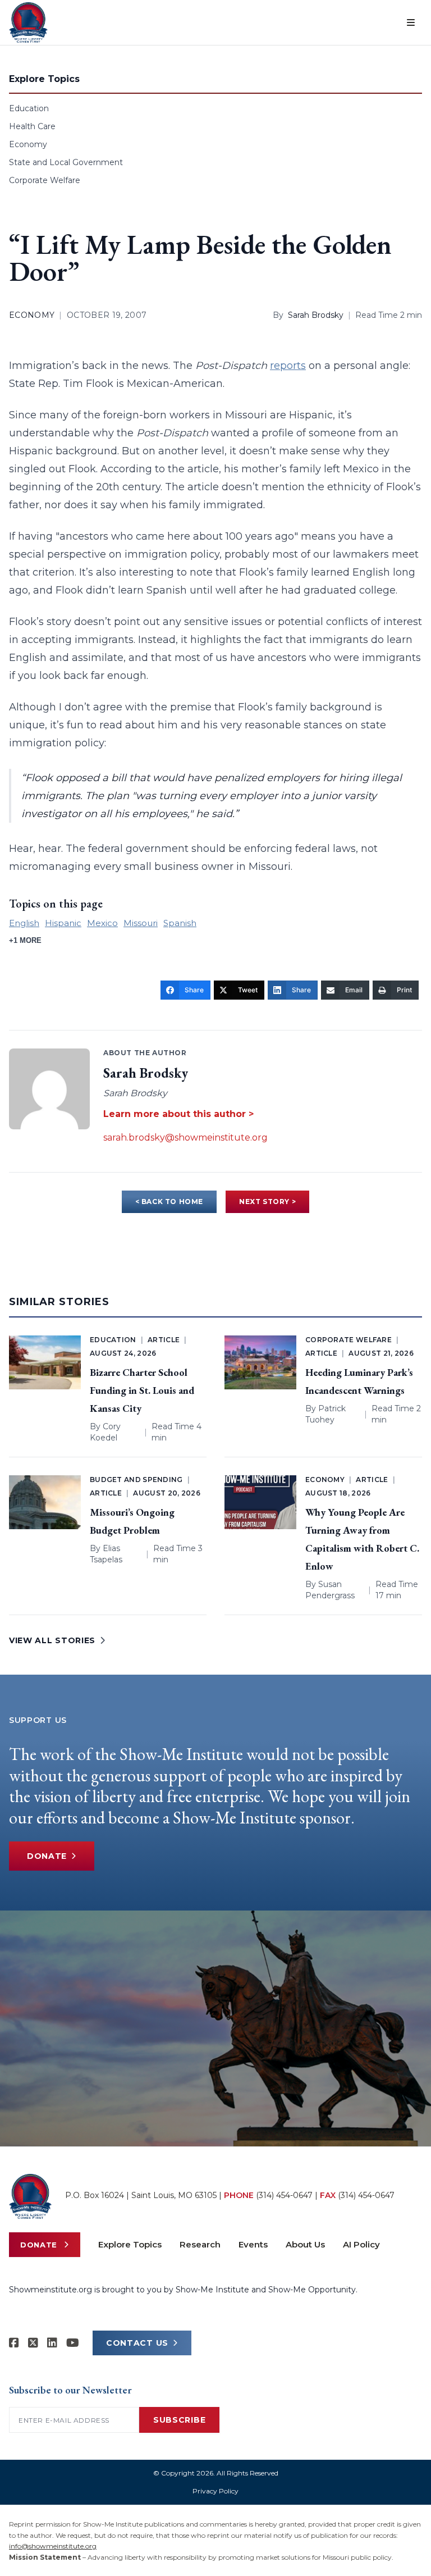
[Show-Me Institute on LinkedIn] (52, 2343)
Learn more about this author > (178, 1114)
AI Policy (361, 2244)
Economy (28, 144)
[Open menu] (411, 22)
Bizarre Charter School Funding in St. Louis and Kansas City (142, 1390)
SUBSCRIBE (179, 2420)
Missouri (141, 923)
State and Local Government (66, 162)
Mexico (102, 923)
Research (200, 2244)
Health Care (32, 126)
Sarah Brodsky (316, 315)
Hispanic (63, 923)
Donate (47, 1856)
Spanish (180, 923)
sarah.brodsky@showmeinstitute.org (185, 1137)
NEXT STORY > (267, 1202)
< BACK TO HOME (169, 1202)
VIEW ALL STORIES (52, 1640)
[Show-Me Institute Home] (28, 22)
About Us (305, 2244)
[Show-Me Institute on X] (33, 2343)
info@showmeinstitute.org (53, 2546)
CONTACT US (137, 2343)
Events (253, 2244)
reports (288, 366)
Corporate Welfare (45, 180)
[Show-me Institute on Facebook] (14, 2343)
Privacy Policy (215, 2491)
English (24, 923)
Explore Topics (130, 2244)
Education (29, 108)
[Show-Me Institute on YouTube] (73, 2343)
